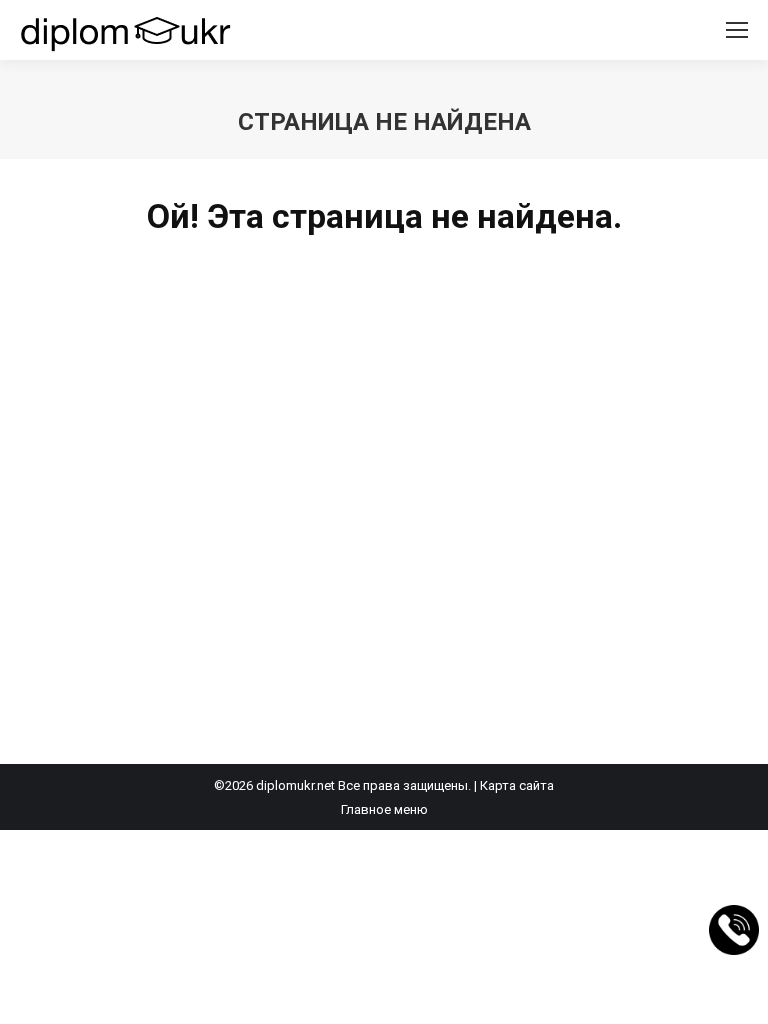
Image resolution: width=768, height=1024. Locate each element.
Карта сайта (517, 785)
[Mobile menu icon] (737, 30)
